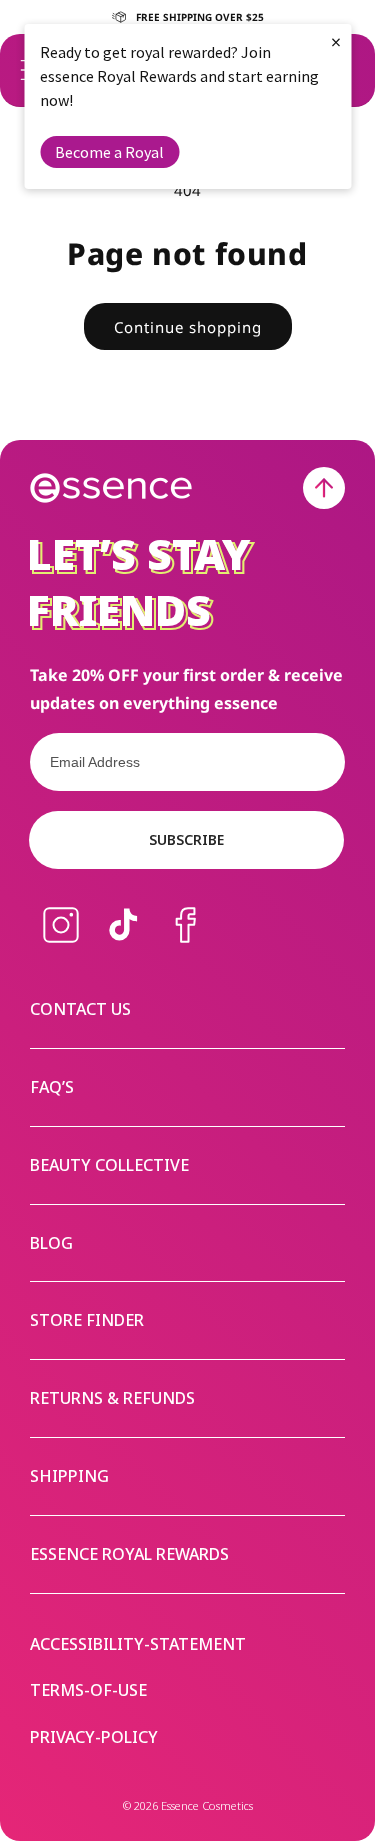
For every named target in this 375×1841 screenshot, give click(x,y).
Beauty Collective (109, 1165)
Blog (51, 1243)
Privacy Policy (172, 926)
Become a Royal (109, 152)
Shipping (69, 1476)
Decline (155, 989)
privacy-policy (94, 1737)
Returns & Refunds (112, 1398)
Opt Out (90, 952)
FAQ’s (52, 1087)
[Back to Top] (324, 488)
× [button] (336, 41)
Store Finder (87, 1320)
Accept (292, 989)
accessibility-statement (138, 1644)
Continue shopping (188, 327)
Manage (50, 989)
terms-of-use (88, 1690)
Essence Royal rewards (129, 1554)
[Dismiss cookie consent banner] (347, 854)
